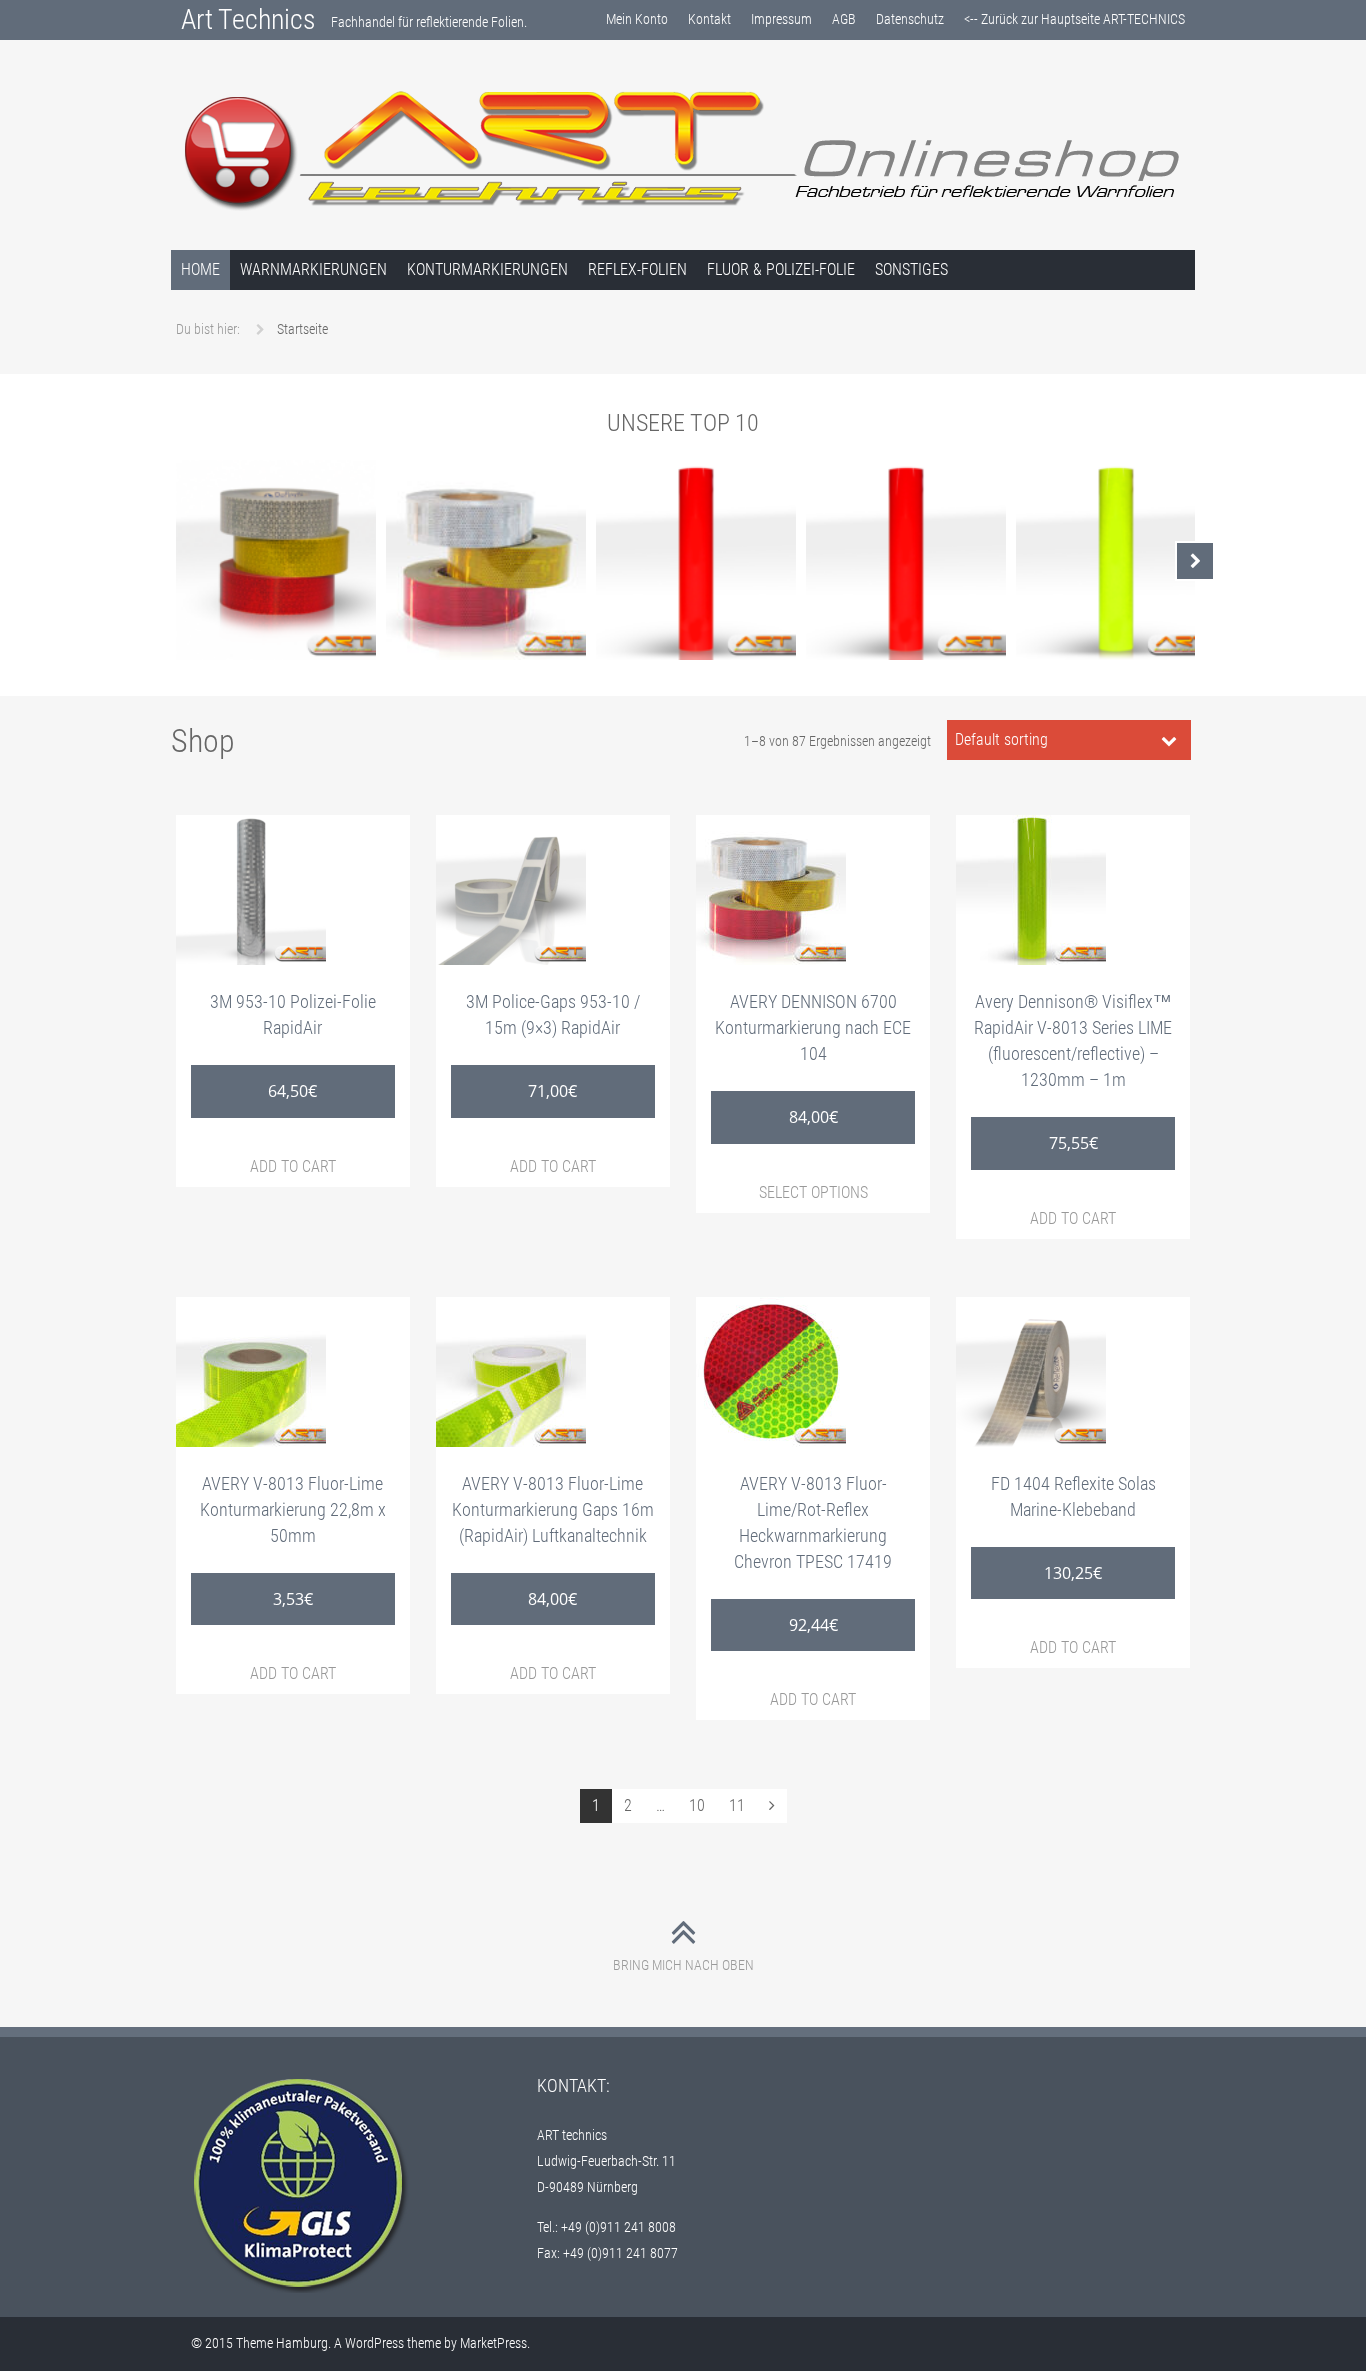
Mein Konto (637, 19)
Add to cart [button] (293, 1166)
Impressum (781, 19)
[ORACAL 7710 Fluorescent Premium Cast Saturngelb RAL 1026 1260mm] (1116, 560)
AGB (844, 19)
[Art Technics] (683, 149)
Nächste (1195, 561)
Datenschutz (910, 19)
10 (697, 1805)
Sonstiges (911, 269)
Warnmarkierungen (313, 269)
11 (737, 1805)
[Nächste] (772, 1806)
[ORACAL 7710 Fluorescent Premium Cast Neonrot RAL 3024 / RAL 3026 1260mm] (906, 560)
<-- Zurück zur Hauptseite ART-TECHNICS (1074, 19)
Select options (813, 1192)
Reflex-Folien (637, 269)
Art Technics (248, 19)
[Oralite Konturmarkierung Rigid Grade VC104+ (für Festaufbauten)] (276, 560)
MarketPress (493, 2343)
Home (200, 269)
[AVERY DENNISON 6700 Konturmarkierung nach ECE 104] (486, 560)
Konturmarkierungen (487, 269)
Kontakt (709, 19)
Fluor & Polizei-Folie (781, 269)
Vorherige (171, 561)
